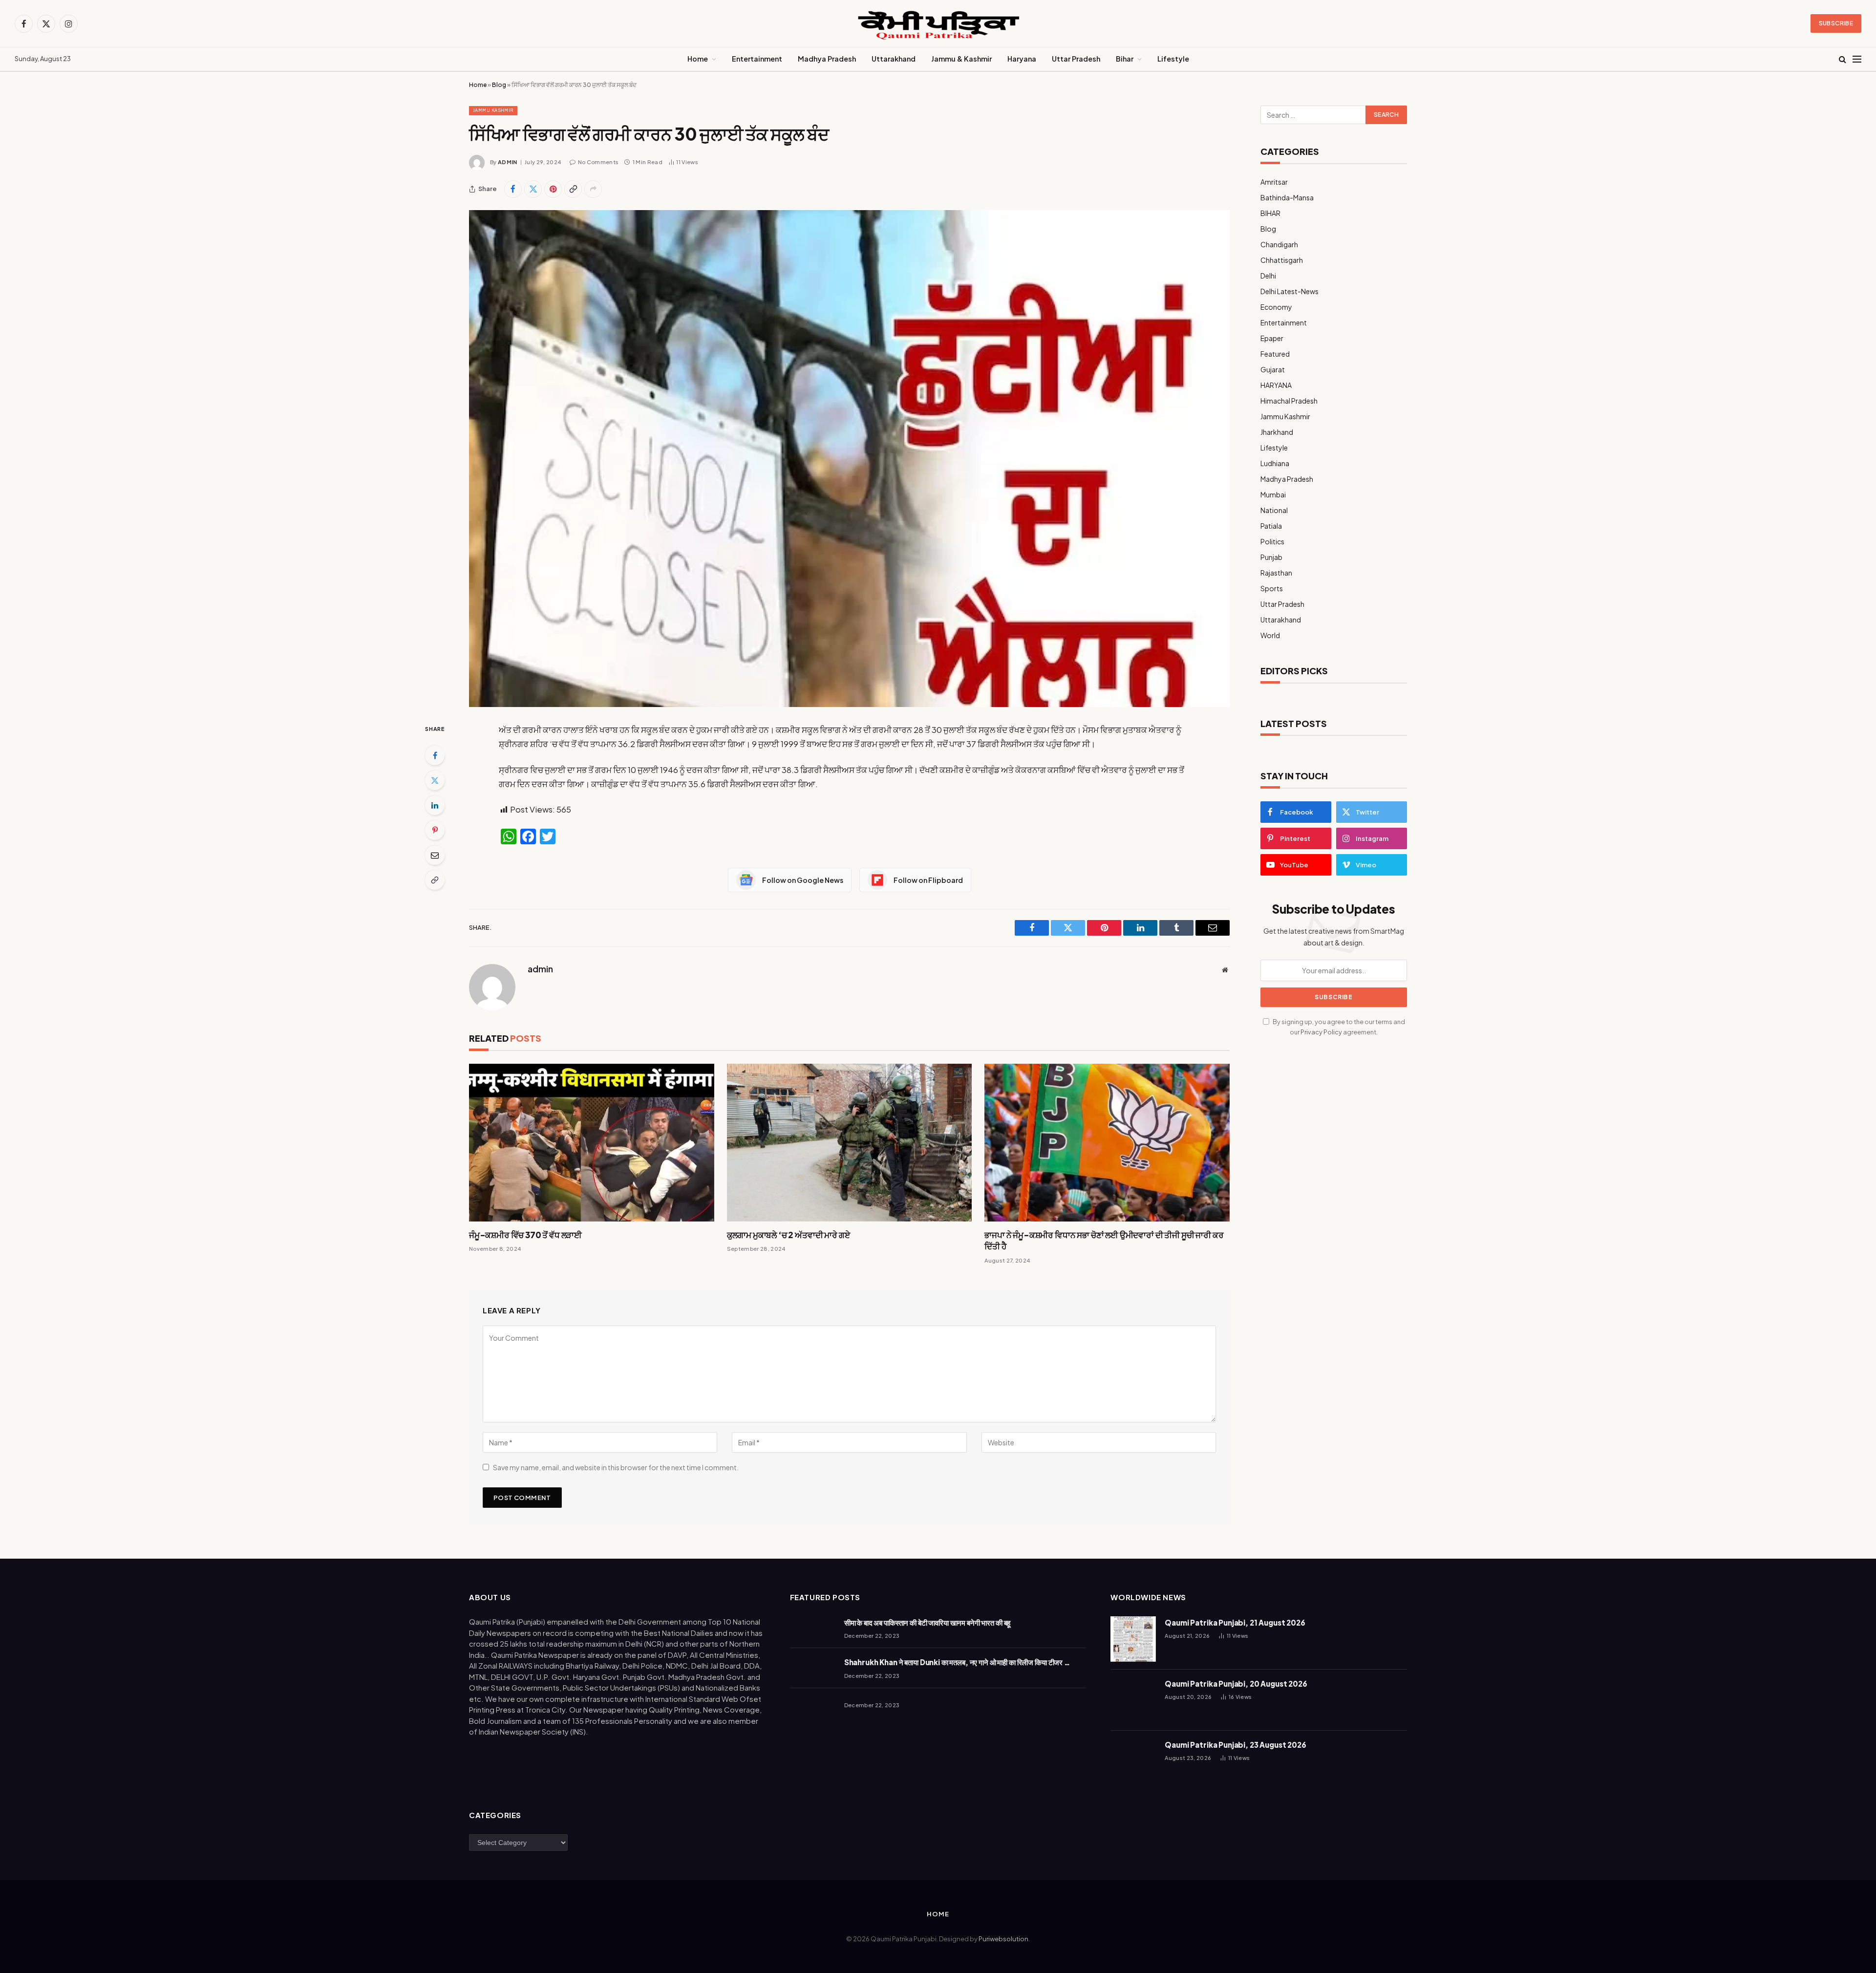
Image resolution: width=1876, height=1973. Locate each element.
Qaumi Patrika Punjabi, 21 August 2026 (1235, 1622)
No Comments (598, 162)
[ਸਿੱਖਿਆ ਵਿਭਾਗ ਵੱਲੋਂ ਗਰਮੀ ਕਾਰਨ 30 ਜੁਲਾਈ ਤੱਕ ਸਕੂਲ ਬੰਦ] (849, 459)
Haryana (1022, 59)
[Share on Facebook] (513, 189)
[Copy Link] (573, 189)
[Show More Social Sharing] (593, 189)
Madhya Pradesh (827, 59)
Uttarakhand (894, 59)
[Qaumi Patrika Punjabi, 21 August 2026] (1133, 1639)
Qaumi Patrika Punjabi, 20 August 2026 (1236, 1683)
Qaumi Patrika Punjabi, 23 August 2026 (1235, 1745)
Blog (499, 85)
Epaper (1272, 338)
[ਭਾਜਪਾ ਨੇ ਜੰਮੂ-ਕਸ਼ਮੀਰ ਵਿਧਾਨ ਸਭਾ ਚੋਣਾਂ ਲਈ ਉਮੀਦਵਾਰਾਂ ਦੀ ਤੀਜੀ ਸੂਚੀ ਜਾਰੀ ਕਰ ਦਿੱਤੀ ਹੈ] (1107, 1143)
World (1270, 635)
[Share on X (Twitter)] (533, 189)
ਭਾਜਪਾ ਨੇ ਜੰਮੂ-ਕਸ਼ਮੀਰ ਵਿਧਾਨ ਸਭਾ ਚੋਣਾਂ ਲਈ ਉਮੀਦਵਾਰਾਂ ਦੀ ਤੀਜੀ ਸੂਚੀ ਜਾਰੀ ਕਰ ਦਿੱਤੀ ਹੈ (1104, 1240)
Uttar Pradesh (1076, 59)
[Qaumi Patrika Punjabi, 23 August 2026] (1133, 1761)
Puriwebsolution (1003, 1939)
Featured (1275, 354)
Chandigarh (1279, 244)
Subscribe (1836, 23)
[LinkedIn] (435, 805)
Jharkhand (1277, 432)
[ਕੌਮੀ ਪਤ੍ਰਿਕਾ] (938, 24)
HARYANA (1276, 385)
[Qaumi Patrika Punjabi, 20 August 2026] (1133, 1700)
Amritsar (1274, 182)
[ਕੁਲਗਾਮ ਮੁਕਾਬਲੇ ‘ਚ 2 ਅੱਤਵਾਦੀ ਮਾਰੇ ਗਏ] (850, 1143)
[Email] (435, 855)
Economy (1276, 307)
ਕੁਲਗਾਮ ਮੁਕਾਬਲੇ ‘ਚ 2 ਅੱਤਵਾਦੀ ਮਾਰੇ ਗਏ (789, 1235)
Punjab (1271, 557)
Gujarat (1273, 369)
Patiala (1271, 526)
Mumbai (1273, 494)
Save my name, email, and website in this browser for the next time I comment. (616, 1467)
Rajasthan (1276, 573)
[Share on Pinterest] (553, 189)
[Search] (1843, 59)
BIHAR (1270, 213)
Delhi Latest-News (1290, 291)
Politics (1272, 541)
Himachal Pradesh (1289, 401)
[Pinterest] (435, 830)
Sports (1272, 588)
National (1274, 510)
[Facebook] (435, 755)
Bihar (1125, 59)
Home (698, 59)
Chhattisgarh (1282, 260)
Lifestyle (1173, 59)
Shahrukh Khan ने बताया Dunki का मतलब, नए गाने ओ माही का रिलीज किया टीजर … (957, 1662)
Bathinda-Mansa (1287, 197)
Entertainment (757, 59)
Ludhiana (1275, 463)
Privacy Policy (1321, 1032)
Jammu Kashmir (493, 110)
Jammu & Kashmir (961, 59)
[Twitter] (435, 780)
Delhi (1268, 276)
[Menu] (1857, 59)
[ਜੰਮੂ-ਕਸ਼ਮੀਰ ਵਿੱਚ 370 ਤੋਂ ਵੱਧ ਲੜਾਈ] (592, 1143)
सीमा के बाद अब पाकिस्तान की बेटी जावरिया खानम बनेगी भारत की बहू (927, 1622)
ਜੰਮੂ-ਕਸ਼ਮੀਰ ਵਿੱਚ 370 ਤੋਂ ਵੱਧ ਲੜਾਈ (525, 1235)
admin (508, 162)
